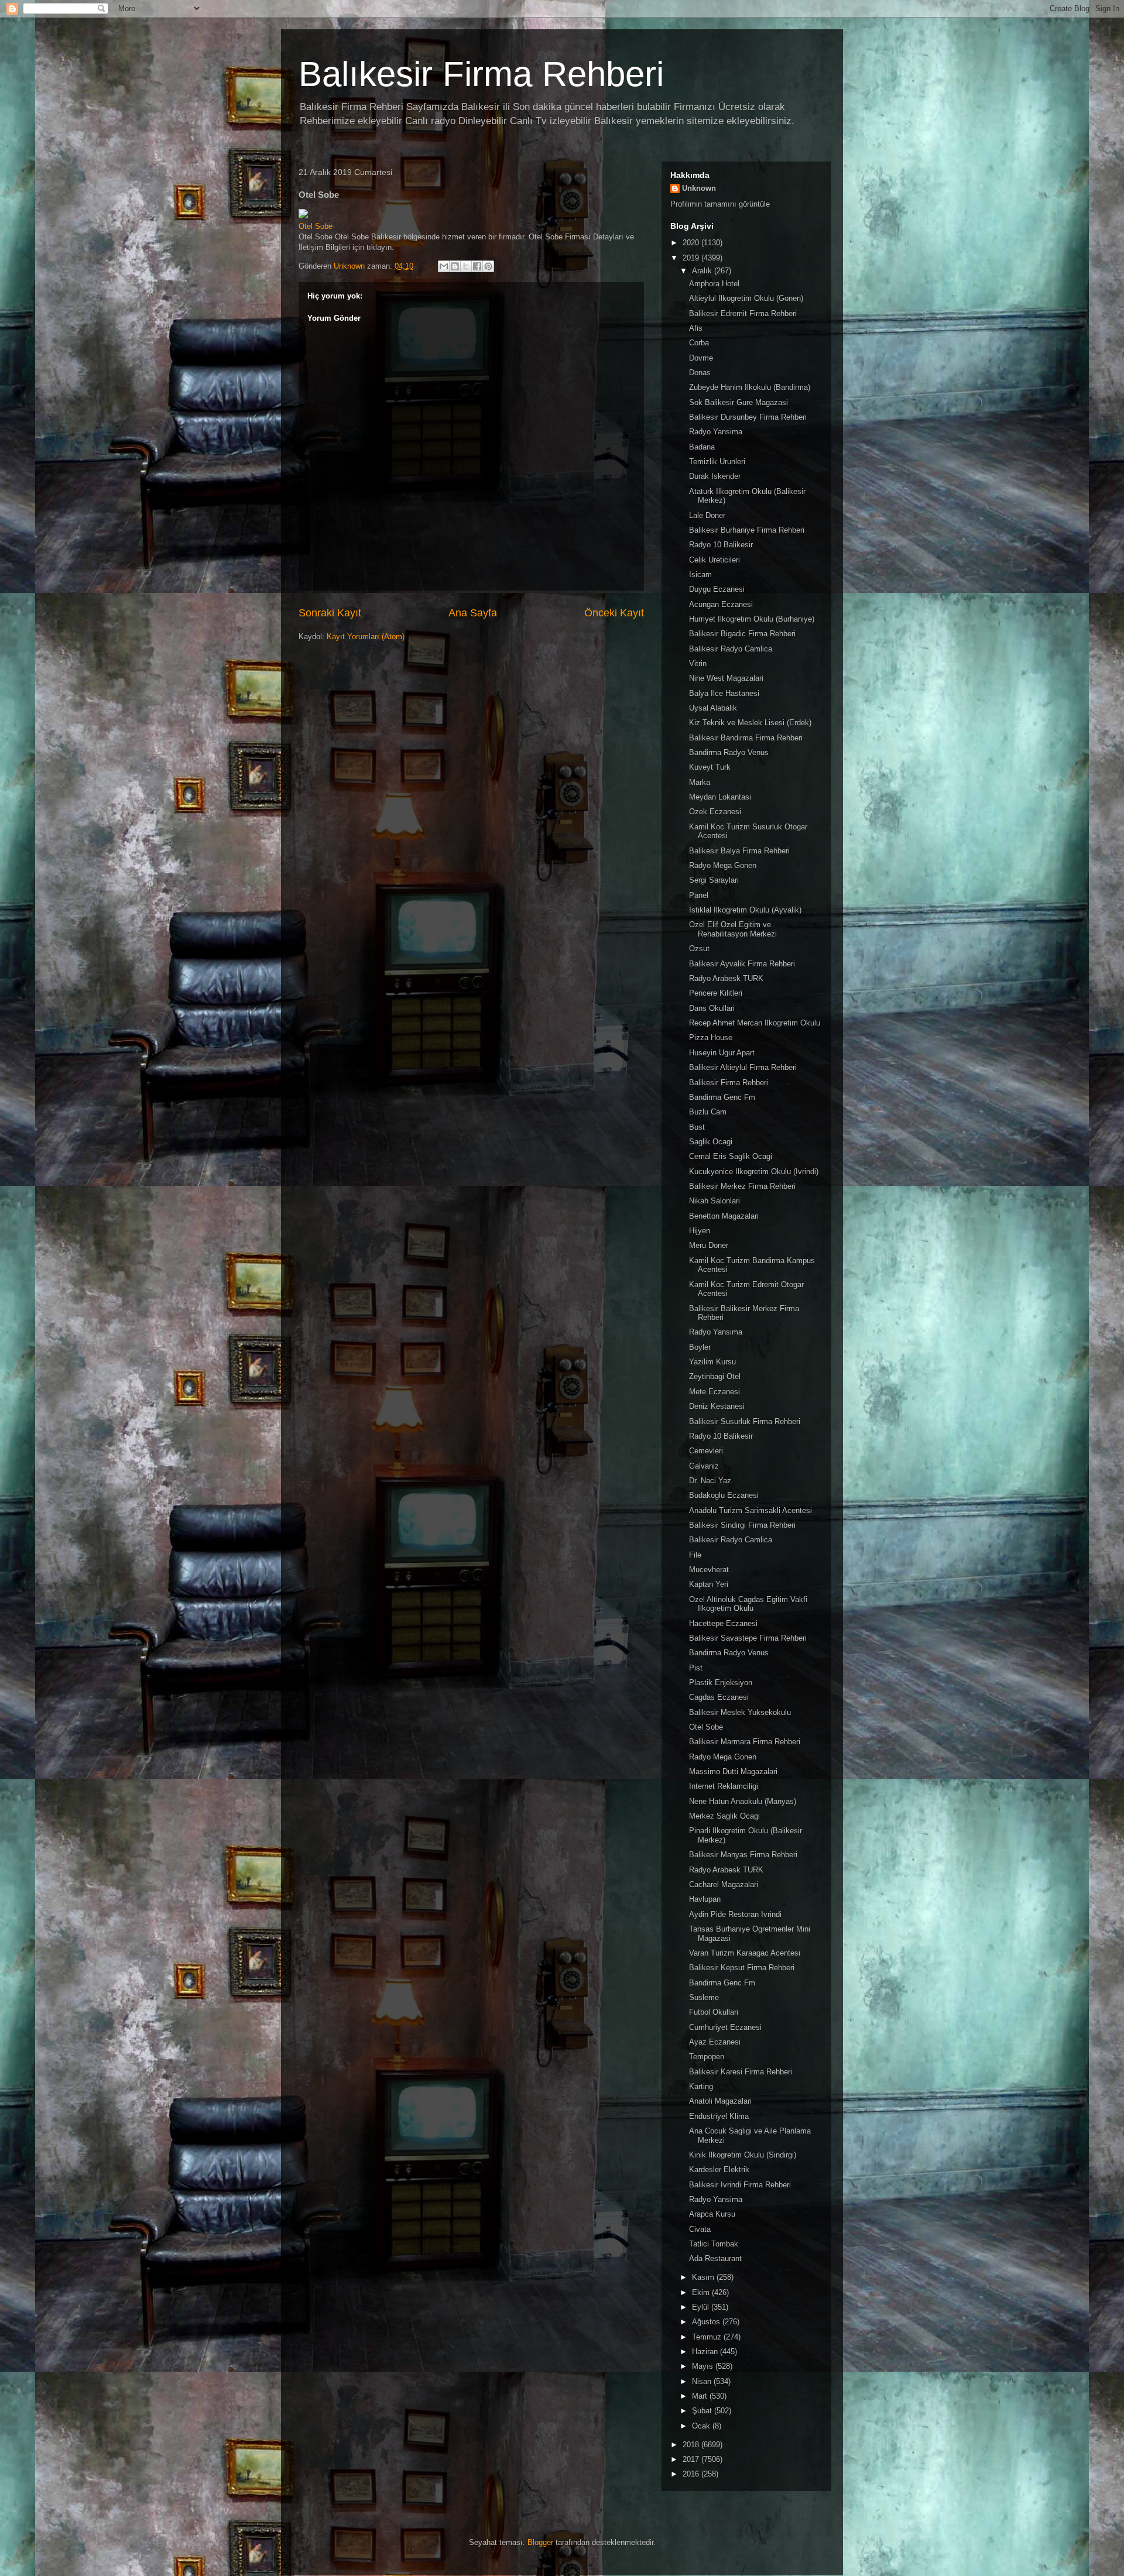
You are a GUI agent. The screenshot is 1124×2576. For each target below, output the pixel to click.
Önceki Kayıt (614, 613)
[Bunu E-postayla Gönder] (444, 266)
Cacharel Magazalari (724, 1884)
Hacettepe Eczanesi (723, 1623)
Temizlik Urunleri (717, 462)
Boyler (700, 1347)
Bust (697, 1127)
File (695, 1555)
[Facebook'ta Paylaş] (477, 266)
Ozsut (699, 949)
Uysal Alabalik (713, 708)
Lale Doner (707, 515)
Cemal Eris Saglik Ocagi (731, 1156)
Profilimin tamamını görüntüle (720, 204)
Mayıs (704, 2366)
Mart (701, 2396)
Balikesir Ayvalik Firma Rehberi (742, 964)
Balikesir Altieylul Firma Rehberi (743, 1067)
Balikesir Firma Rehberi (729, 1083)
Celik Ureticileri (715, 560)
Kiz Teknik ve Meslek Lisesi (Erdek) (750, 723)
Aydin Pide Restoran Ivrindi (735, 1914)
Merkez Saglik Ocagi (724, 1816)
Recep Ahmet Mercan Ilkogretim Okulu (755, 1023)
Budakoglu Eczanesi (724, 1495)
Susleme (704, 1997)
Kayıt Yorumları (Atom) (366, 637)
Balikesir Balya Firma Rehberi (739, 851)
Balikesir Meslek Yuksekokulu (740, 1712)
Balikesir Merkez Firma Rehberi (742, 1186)
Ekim (702, 2292)
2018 (692, 2445)
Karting (701, 2086)
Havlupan (705, 1899)
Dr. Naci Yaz (710, 1481)
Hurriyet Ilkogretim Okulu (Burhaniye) (752, 619)
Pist (696, 1668)
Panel (699, 895)
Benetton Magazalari (724, 1216)
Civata (700, 2229)
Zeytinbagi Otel (715, 1376)
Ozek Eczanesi (715, 812)
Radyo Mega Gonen (723, 865)
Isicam (700, 574)
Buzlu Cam (708, 1112)
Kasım (704, 2277)
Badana (702, 447)
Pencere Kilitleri (716, 993)
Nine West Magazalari (726, 678)
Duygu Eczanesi (717, 589)
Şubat (703, 2411)
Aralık (703, 271)
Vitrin (698, 663)
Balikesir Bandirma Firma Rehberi (746, 738)
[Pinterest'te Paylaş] (488, 266)
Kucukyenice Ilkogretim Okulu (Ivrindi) (754, 1172)
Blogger (540, 2542)
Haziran (706, 2352)
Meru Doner (709, 1245)
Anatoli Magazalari (720, 2101)
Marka (700, 782)
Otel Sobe (316, 226)
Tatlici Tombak (714, 2244)
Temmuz (708, 2337)
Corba (699, 343)
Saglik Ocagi (711, 1142)
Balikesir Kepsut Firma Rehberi (742, 1968)
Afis (696, 328)
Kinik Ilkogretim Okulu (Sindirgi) (743, 2155)
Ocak (702, 2426)
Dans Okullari (712, 1008)
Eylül (702, 2307)
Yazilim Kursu (712, 1362)
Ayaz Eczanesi (715, 2042)
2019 (692, 258)
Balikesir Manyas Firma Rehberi (743, 1855)
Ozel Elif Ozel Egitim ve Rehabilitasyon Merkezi (733, 929)
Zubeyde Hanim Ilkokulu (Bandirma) (750, 387)
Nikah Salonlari (715, 1201)
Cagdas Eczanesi (719, 1697)
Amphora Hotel (714, 284)
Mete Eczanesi (715, 1392)
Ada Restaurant (715, 2258)
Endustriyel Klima (719, 2116)
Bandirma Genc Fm (722, 1097)
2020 (692, 243)
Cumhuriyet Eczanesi (725, 2027)
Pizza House (711, 1037)
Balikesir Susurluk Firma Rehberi (745, 1421)
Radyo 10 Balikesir (721, 545)
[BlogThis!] (455, 266)
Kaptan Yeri (709, 1584)
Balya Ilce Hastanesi (724, 693)
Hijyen (700, 1231)
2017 (692, 2459)
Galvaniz (704, 1466)
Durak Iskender (715, 476)
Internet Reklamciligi (724, 1786)
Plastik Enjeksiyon (721, 1683)
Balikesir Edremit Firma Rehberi (743, 313)
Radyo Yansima (716, 432)
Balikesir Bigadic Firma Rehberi (742, 634)
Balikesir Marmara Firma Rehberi (745, 1742)
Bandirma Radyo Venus (729, 752)
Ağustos (707, 2322)
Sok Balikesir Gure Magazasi (739, 402)
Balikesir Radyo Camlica (731, 649)
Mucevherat (709, 1570)
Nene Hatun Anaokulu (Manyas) (743, 1801)
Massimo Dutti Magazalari (733, 1771)
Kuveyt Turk (710, 767)
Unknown (699, 188)
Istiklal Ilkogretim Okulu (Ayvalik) (745, 910)
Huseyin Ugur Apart (722, 1053)
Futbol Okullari (714, 2012)
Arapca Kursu (712, 2214)
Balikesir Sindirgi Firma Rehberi (742, 1525)
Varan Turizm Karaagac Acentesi (745, 1953)
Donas (700, 373)
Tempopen (707, 2057)
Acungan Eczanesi (721, 604)
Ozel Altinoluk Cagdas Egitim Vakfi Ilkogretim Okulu (748, 1604)
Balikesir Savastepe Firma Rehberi (748, 1638)
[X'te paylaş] (466, 266)
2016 (692, 2474)
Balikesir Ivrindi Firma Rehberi (740, 2185)
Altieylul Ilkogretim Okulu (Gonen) (746, 298)
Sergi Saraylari (714, 880)
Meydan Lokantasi (720, 797)
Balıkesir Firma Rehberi (481, 74)
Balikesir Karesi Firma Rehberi (741, 2072)
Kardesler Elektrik (719, 2169)
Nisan (703, 2381)
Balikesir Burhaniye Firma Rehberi (747, 530)
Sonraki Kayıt (330, 613)
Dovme (701, 358)
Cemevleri (706, 1451)
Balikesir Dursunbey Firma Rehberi (748, 417)
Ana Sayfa (473, 613)
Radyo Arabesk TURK (726, 978)
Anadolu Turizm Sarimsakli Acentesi (751, 1510)
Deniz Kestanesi (717, 1406)
